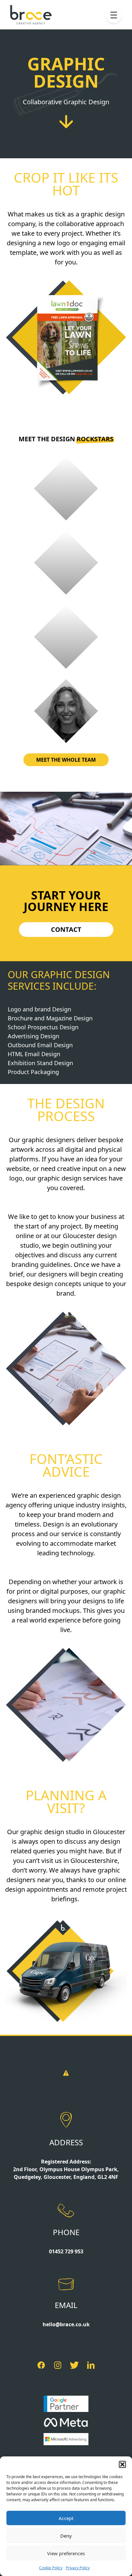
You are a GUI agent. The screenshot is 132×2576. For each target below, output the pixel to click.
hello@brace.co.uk (66, 2324)
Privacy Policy (78, 2568)
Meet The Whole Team (66, 760)
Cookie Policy (51, 2568)
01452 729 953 (66, 2251)
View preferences (66, 2553)
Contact (66, 929)
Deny (66, 2536)
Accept (66, 2518)
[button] (122, 2464)
